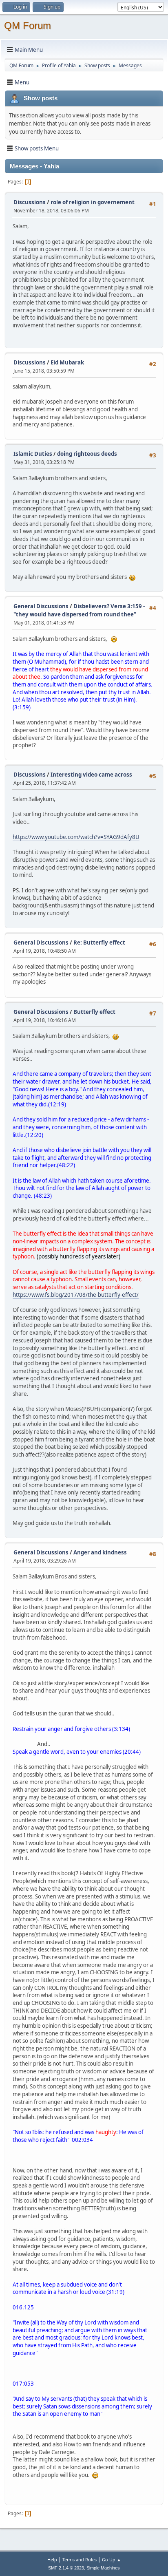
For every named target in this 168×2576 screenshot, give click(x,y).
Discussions (30, 202)
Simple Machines (103, 2568)
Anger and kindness (100, 1552)
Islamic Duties (33, 454)
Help (52, 2559)
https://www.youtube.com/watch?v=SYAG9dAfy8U (76, 837)
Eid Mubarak (67, 362)
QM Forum (28, 25)
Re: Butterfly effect (99, 943)
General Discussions (41, 606)
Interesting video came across (91, 775)
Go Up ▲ (112, 2559)
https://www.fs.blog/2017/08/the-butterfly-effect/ (76, 1295)
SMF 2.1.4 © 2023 (66, 2568)
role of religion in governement (93, 202)
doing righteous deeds (87, 454)
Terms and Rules (80, 2559)
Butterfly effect (94, 1012)
